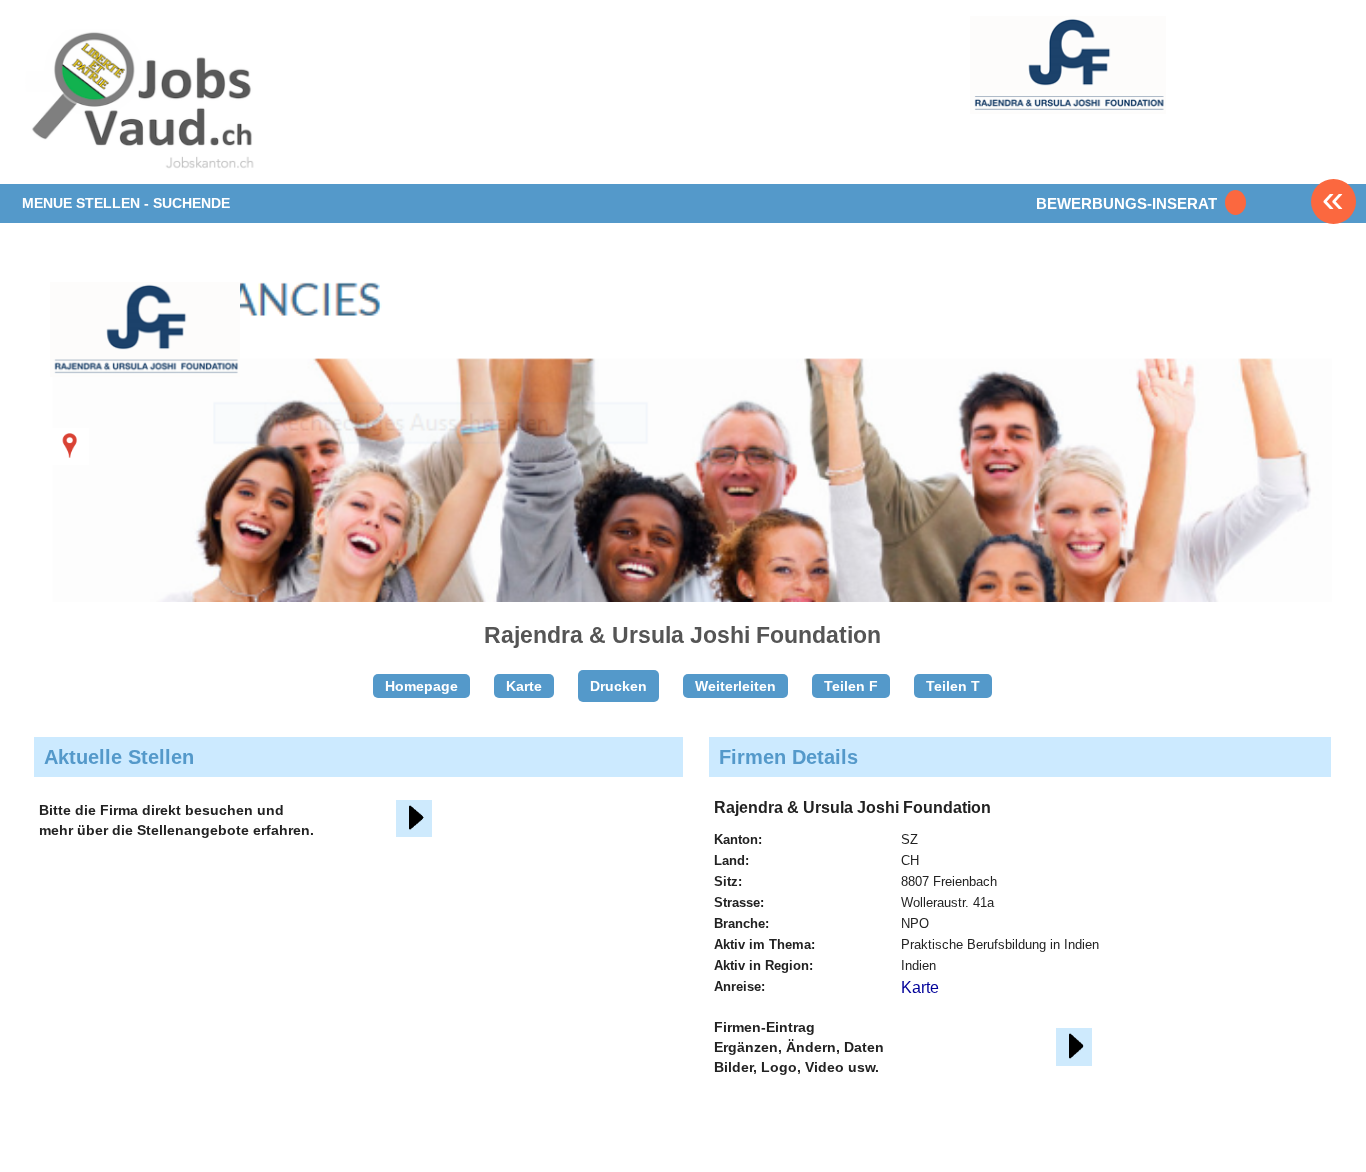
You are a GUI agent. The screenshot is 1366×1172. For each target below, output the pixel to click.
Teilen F (851, 686)
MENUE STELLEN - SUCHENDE (126, 203)
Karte (524, 686)
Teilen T (953, 686)
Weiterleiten (735, 686)
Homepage (421, 686)
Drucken (618, 686)
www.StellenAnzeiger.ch (140, 104)
